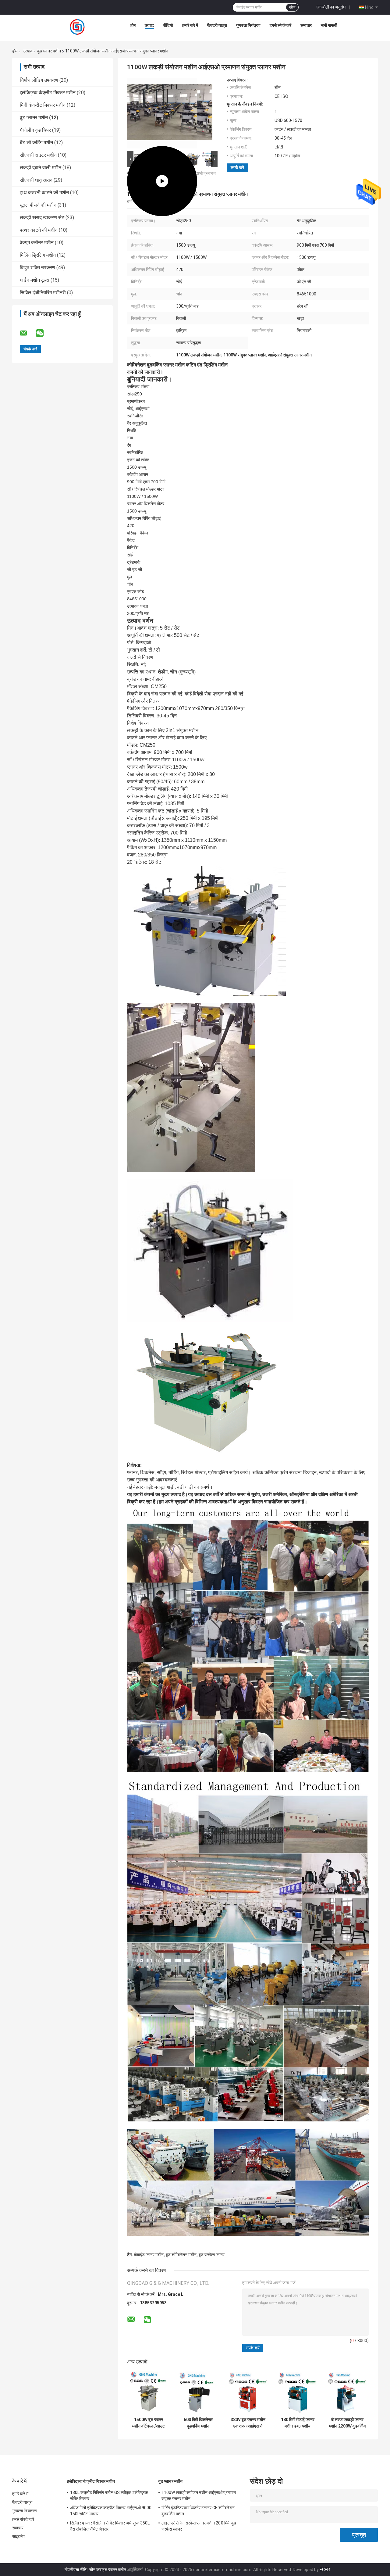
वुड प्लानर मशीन (49, 51)
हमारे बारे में (190, 25)
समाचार (306, 25)
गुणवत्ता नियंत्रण (248, 25)
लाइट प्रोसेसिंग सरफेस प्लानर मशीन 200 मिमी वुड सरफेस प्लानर (199, 2526)
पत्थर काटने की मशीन (39, 230)
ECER (325, 2570)
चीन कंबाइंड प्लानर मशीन (108, 2570)
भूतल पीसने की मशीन (38, 205)
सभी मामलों (329, 25)
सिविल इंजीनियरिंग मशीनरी (43, 293)
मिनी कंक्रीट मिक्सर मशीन (43, 105)
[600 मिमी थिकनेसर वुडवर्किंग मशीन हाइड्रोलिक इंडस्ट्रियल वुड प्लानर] (198, 2393)
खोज (292, 7)
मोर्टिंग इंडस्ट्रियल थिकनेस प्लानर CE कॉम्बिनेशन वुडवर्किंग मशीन (198, 2511)
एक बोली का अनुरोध (331, 7)
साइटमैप (19, 2536)
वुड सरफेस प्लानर (212, 2255)
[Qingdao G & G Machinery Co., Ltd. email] (27, 333)
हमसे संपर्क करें (280, 25)
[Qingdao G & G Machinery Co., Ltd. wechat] (44, 333)
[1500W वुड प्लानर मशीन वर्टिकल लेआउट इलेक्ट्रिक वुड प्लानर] (149, 2393)
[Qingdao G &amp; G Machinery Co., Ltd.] (78, 27)
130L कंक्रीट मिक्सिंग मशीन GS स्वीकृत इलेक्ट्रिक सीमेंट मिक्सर (109, 2496)
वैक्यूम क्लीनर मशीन (37, 243)
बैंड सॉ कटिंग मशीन (36, 143)
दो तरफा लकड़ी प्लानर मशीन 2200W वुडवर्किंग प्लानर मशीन (347, 2423)
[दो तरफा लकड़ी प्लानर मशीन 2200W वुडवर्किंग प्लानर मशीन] (347, 2393)
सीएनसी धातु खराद (36, 180)
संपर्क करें (237, 168)
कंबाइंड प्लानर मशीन (149, 2255)
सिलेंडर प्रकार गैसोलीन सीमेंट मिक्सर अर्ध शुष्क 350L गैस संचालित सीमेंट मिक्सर (110, 2526)
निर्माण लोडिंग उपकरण (39, 80)
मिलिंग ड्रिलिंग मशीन (38, 255)
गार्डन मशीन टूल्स (35, 280)
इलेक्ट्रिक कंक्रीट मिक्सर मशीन (48, 93)
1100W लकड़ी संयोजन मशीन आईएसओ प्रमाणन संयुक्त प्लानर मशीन (199, 2496)
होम (133, 25)
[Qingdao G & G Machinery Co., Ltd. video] (162, 113)
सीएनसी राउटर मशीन (38, 155)
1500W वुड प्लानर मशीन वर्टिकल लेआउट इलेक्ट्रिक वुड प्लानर (149, 2423)
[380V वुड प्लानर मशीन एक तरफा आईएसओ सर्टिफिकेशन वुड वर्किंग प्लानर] (248, 2393)
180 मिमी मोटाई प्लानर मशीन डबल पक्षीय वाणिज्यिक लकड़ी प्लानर (298, 2423)
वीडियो (168, 25)
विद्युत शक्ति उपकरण (37, 268)
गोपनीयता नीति (76, 2570)
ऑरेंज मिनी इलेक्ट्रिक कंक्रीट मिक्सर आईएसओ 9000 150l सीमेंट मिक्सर (111, 2511)
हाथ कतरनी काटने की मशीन (44, 193)
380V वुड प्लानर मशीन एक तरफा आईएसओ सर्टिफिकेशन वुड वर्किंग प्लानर (248, 2423)
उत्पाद (149, 25)
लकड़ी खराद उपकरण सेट (42, 218)
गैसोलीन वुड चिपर (35, 130)
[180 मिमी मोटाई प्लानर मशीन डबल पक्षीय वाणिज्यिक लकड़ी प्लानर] (298, 2393)
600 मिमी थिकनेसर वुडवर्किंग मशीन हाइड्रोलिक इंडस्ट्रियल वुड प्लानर (198, 2423)
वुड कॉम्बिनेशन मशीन (181, 2255)
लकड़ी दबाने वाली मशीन (41, 168)
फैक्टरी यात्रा (217, 25)
